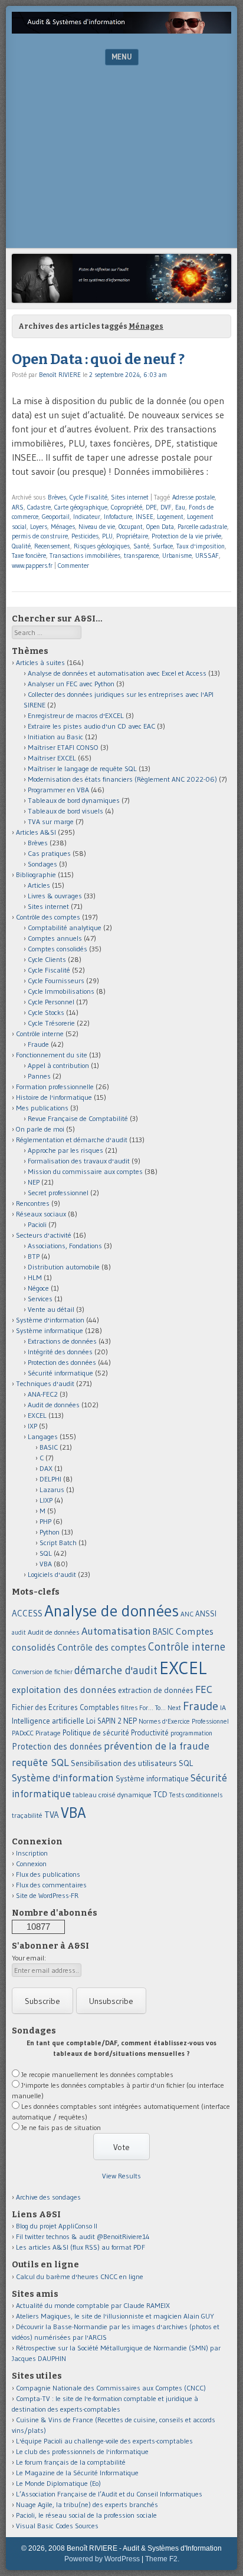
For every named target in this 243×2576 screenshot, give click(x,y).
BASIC (49, 1447)
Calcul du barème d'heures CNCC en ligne (80, 2276)
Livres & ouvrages (55, 896)
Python (50, 1532)
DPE (151, 507)
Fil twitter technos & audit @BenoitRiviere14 (83, 2236)
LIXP (46, 1500)
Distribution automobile (64, 1267)
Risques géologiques (102, 546)
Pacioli (37, 1224)
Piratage (48, 1733)
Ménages (63, 527)
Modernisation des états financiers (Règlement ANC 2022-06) (122, 779)
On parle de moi (40, 1129)
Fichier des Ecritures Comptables (65, 1707)
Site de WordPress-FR (47, 1895)
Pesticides (85, 536)
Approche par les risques (65, 1150)
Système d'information (50, 1320)
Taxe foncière (29, 555)
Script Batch (58, 1542)
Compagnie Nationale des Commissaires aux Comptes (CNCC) (111, 2388)
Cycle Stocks (46, 1012)
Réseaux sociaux (41, 1214)
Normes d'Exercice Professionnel (184, 1721)
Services (40, 1299)
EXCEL (37, 1415)
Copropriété (127, 507)
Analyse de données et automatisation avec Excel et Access (117, 673)
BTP (34, 1256)
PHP (45, 1521)
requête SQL (40, 1762)
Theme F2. (162, 2559)
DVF (166, 507)
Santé (141, 546)
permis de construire (40, 536)
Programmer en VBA (58, 790)
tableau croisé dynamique (112, 1795)
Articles (39, 885)
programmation (191, 1733)
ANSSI (206, 1613)
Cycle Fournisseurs (56, 981)
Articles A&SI (36, 832)
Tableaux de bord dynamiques (74, 800)
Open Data (160, 527)
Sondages (42, 864)
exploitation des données (64, 1689)
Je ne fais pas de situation (61, 2127)
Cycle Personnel (51, 1002)
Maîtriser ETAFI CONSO (63, 747)
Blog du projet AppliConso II (57, 2226)
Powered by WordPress (102, 2559)
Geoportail (56, 517)
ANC (187, 1614)
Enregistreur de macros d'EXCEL (76, 715)
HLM (35, 1277)
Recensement (52, 546)
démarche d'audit (116, 1670)
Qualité (21, 546)
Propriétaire (132, 536)
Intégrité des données (60, 1352)
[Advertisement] (121, 160)
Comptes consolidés (58, 949)
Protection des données (62, 1362)
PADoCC (23, 1733)
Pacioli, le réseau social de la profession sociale (86, 2515)
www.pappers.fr (32, 566)
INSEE (145, 517)
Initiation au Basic (55, 737)
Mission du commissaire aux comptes (85, 1171)
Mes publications (42, 1108)
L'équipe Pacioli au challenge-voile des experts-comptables (104, 2441)
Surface (163, 546)
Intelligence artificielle (48, 1721)
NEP (34, 1182)
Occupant (131, 527)
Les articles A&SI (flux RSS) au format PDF (81, 2247)
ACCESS (27, 1613)
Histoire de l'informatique (54, 1097)
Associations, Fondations (65, 1246)
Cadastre (39, 507)
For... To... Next (160, 1708)
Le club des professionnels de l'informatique (82, 2451)
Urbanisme (177, 555)
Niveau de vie (97, 527)
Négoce (38, 1288)
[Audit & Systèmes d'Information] (121, 30)
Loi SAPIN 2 (104, 1721)
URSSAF (207, 555)
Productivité (150, 1733)
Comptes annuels (55, 938)
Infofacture (118, 517)
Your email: (29, 1958)
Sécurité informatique (60, 1373)
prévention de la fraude (157, 1746)
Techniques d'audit (45, 1383)
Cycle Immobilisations (61, 991)
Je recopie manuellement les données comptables (97, 2074)
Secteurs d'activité (44, 1235)
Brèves (57, 497)
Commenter (73, 566)
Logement (170, 517)
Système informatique (50, 1330)
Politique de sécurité (96, 1732)
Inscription (32, 1853)
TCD (160, 1794)
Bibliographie (36, 874)
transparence (141, 555)
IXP (32, 1426)
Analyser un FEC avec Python (71, 684)
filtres (129, 1708)
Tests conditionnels (196, 1795)
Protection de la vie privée (186, 536)
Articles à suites (40, 662)
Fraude (38, 1044)
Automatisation (116, 1631)
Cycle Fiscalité (88, 497)
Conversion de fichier (42, 1672)
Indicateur (87, 517)
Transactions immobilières (85, 555)
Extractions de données (62, 1341)
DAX (46, 1468)
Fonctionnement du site (52, 1055)
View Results (121, 2176)
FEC (204, 1689)
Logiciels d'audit (52, 1574)
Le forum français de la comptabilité (71, 2462)
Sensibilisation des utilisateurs (124, 1763)
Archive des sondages (48, 2197)
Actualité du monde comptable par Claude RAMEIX (93, 2305)
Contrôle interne (40, 1034)
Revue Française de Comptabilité (78, 1118)
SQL (46, 1553)
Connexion (31, 1864)
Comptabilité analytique (65, 927)
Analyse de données (111, 1611)
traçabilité (27, 1816)
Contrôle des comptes (48, 917)
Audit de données (54, 1405)
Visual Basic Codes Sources (57, 2526)
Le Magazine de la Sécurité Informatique (77, 2473)
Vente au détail (51, 1309)
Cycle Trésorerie (51, 1023)
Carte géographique (81, 507)
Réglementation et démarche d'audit (72, 1140)
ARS (18, 507)
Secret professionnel (58, 1193)
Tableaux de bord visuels (65, 811)
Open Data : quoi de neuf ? (98, 359)
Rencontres (33, 1203)
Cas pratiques (49, 853)
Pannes (39, 1076)
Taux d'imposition (201, 546)
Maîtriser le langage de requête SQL (82, 768)
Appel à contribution (58, 1065)
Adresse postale (193, 497)
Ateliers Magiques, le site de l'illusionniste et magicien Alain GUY (115, 2316)
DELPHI (50, 1479)
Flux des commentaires (51, 1885)
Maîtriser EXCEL (52, 758)
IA (223, 1707)
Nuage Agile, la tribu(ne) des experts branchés (87, 2504)
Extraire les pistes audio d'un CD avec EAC (91, 726)
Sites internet (130, 497)
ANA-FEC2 (43, 1394)
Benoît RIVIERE (60, 375)
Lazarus (52, 1489)
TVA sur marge (51, 821)
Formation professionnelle (55, 1087)
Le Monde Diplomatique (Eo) (58, 2483)
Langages (43, 1436)
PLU (107, 536)
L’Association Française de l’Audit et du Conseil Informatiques (109, 2494)
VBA (46, 1564)
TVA (52, 1815)
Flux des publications (48, 1874)
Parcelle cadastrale (202, 527)
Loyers (39, 527)
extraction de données (156, 1690)
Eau (180, 507)
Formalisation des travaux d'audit (79, 1161)
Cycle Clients (47, 959)
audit (19, 1633)
